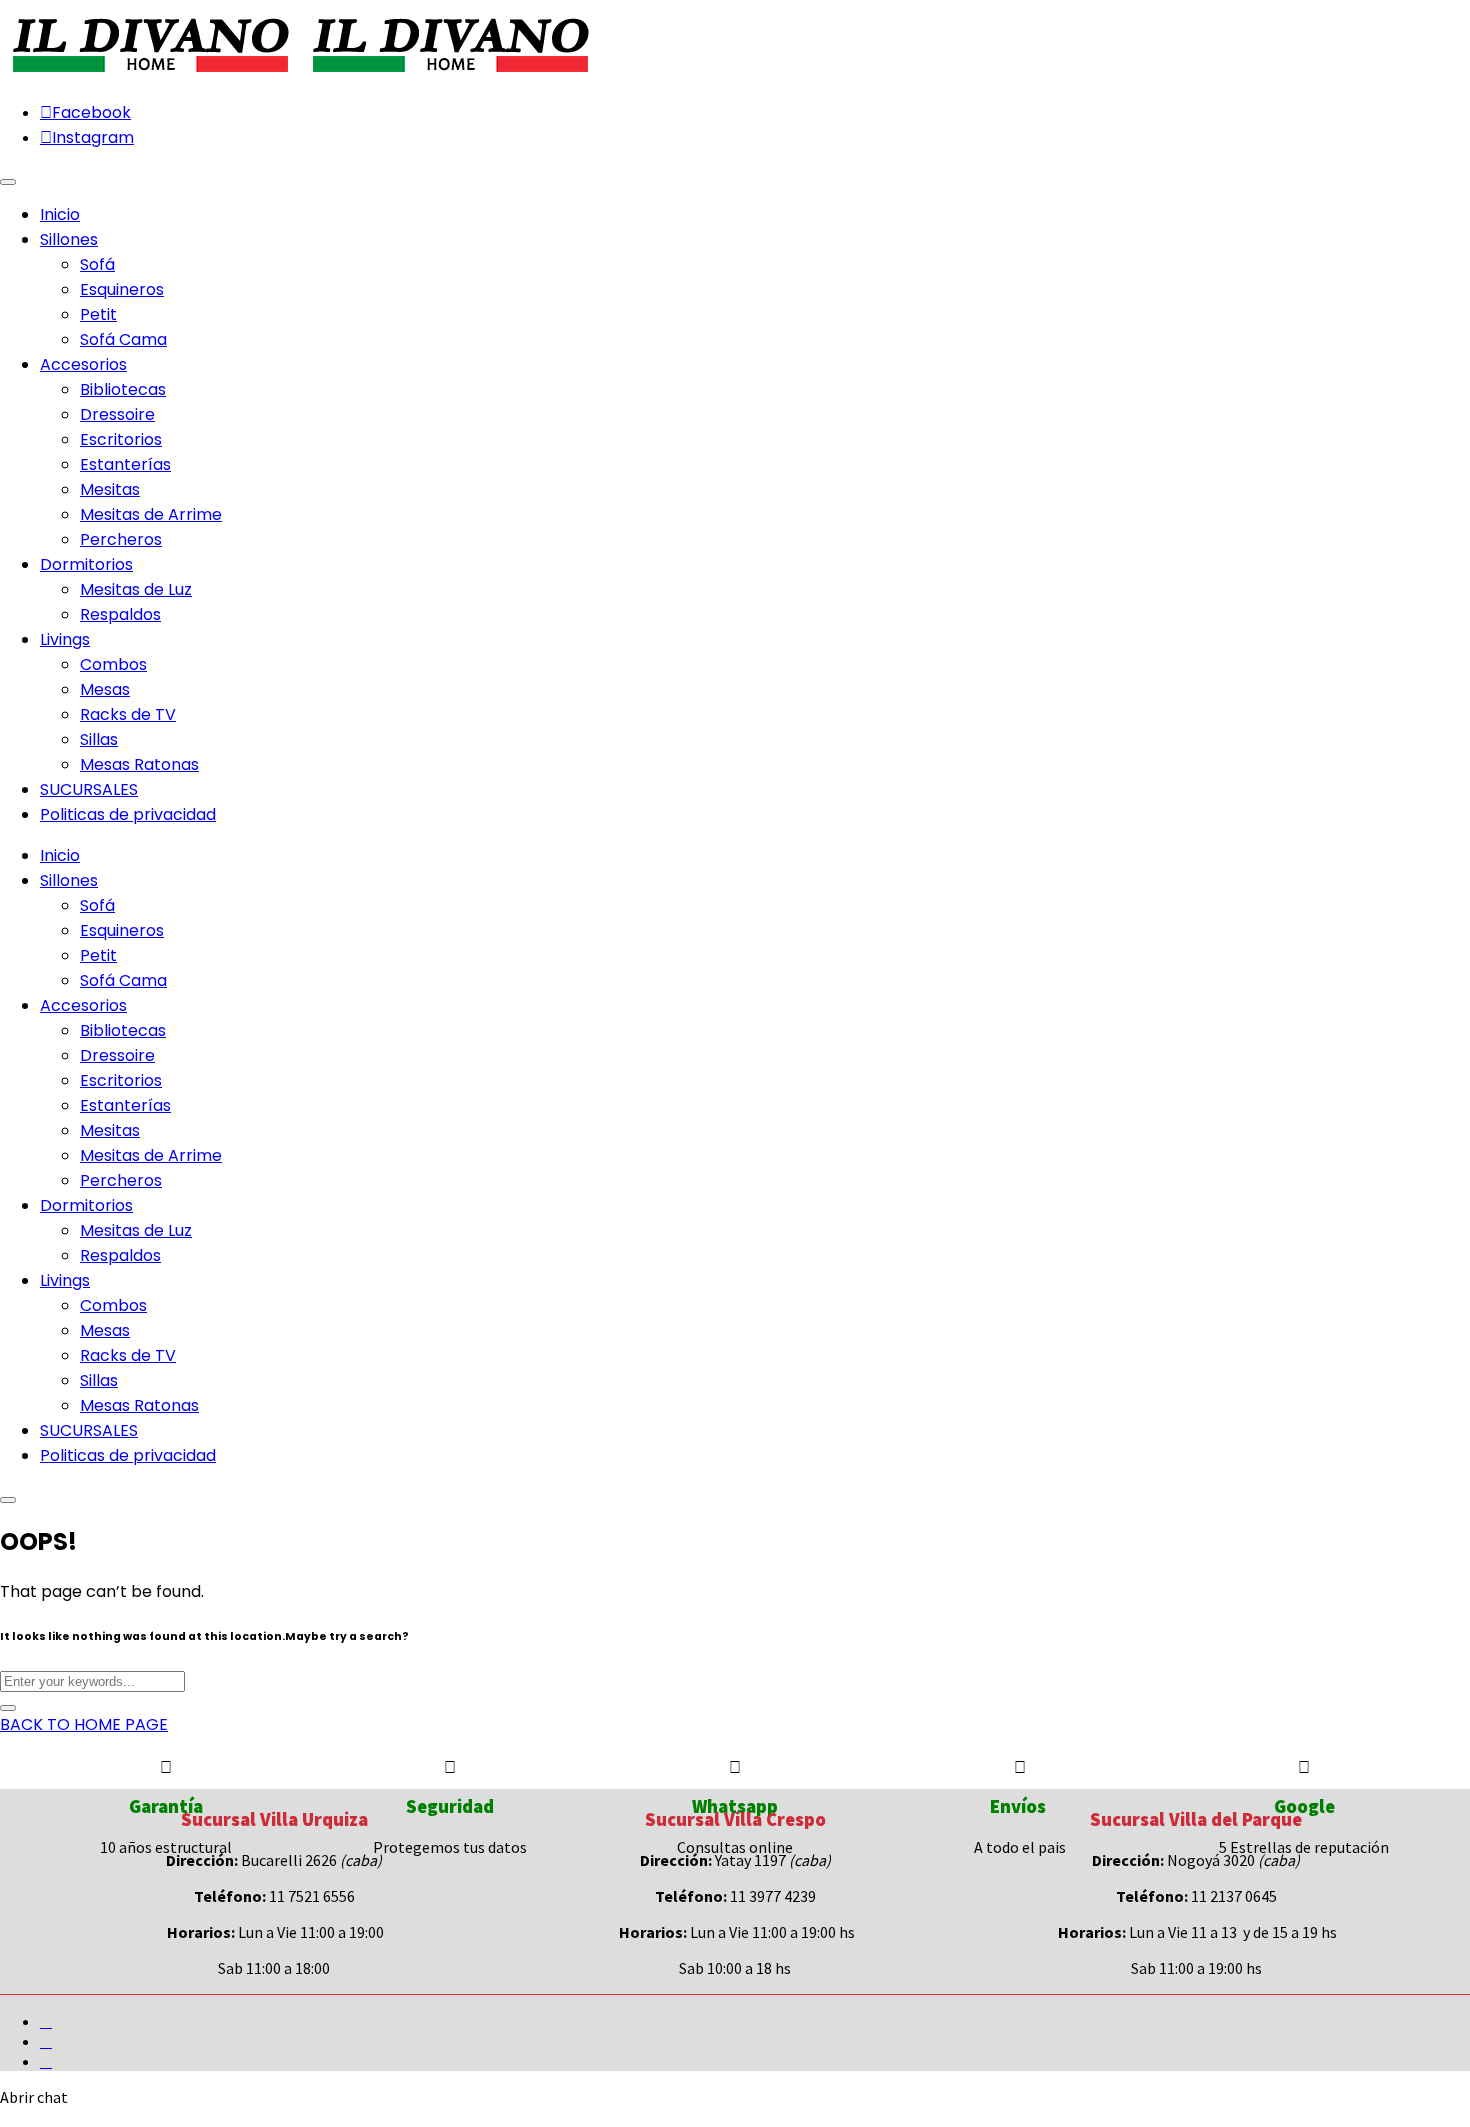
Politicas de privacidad (128, 1455)
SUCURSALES (89, 1430)
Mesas (105, 689)
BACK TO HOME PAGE (84, 1724)
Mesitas (110, 489)
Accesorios (83, 1005)
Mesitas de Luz (136, 589)
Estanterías (125, 464)
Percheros (121, 539)
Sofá (97, 264)
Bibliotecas (123, 389)
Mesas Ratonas (139, 764)
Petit (98, 314)
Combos (113, 664)
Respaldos (120, 614)
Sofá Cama (123, 339)
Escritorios (121, 439)
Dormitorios (86, 1205)
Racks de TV (128, 714)
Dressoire (117, 414)
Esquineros (122, 289)
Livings (65, 1280)
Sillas (99, 739)
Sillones (69, 880)
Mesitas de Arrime (151, 514)
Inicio (60, 855)
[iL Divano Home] (150, 74)
